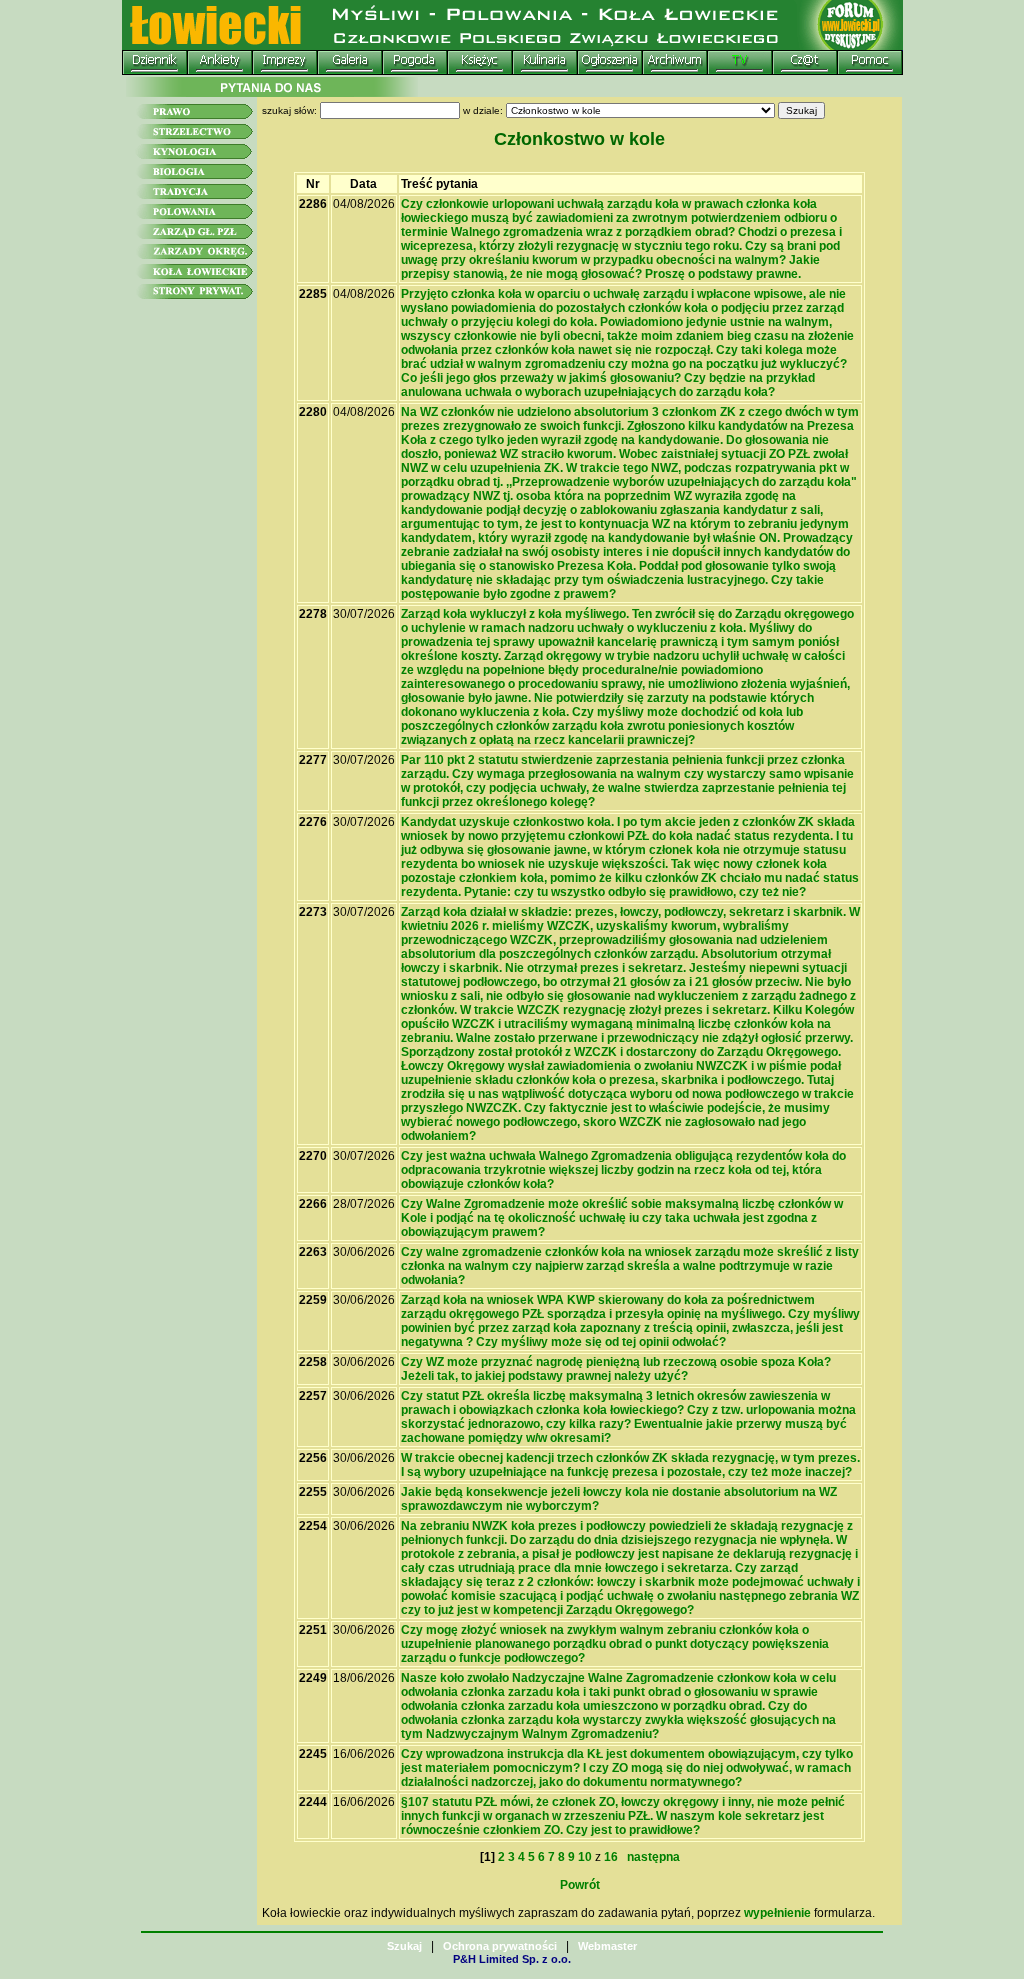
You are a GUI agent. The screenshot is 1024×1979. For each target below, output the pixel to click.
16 (611, 1857)
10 (585, 1857)
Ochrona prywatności (500, 1946)
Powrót (580, 1885)
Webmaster (607, 1946)
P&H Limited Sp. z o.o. (512, 1959)
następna (650, 1857)
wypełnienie (777, 1913)
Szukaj (404, 1946)
